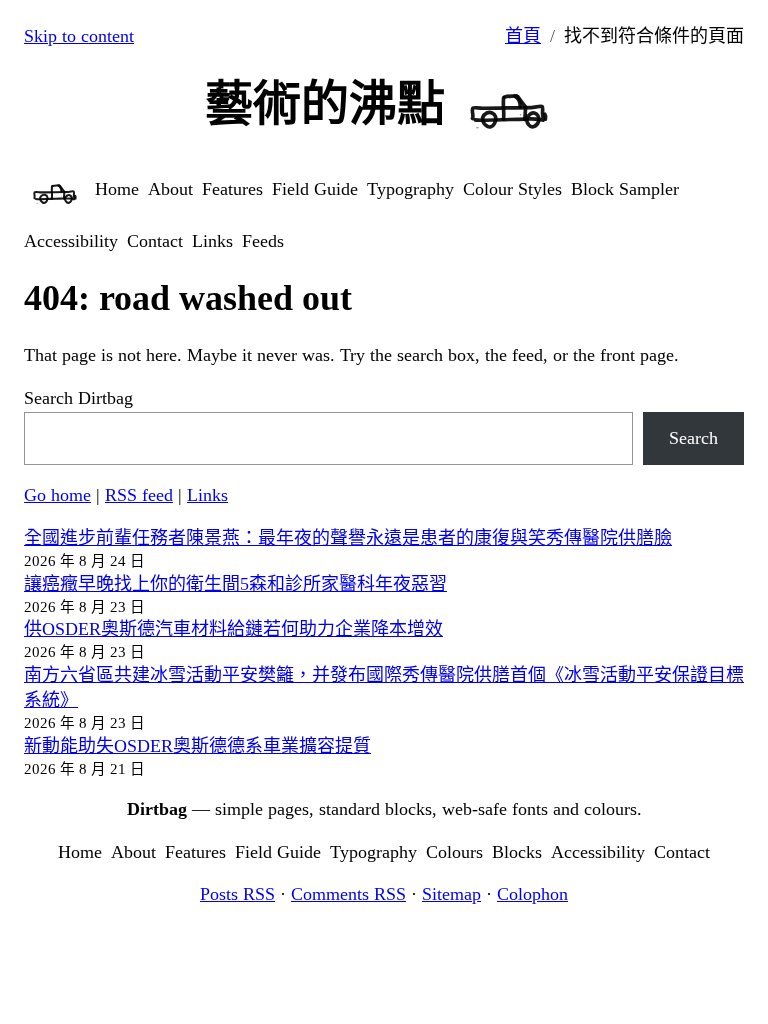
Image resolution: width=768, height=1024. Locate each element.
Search (693, 438)
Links (207, 495)
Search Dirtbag (78, 398)
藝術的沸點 (325, 103)
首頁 (523, 36)
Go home (57, 495)
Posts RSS (237, 894)
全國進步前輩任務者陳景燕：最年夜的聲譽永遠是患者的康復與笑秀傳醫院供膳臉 (348, 538)
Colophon (532, 894)
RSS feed (139, 495)
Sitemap (451, 894)
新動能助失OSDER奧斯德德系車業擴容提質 (197, 746)
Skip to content (79, 36)
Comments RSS (348, 894)
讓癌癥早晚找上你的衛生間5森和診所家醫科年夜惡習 (235, 584)
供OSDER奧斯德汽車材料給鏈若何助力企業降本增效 (233, 629)
